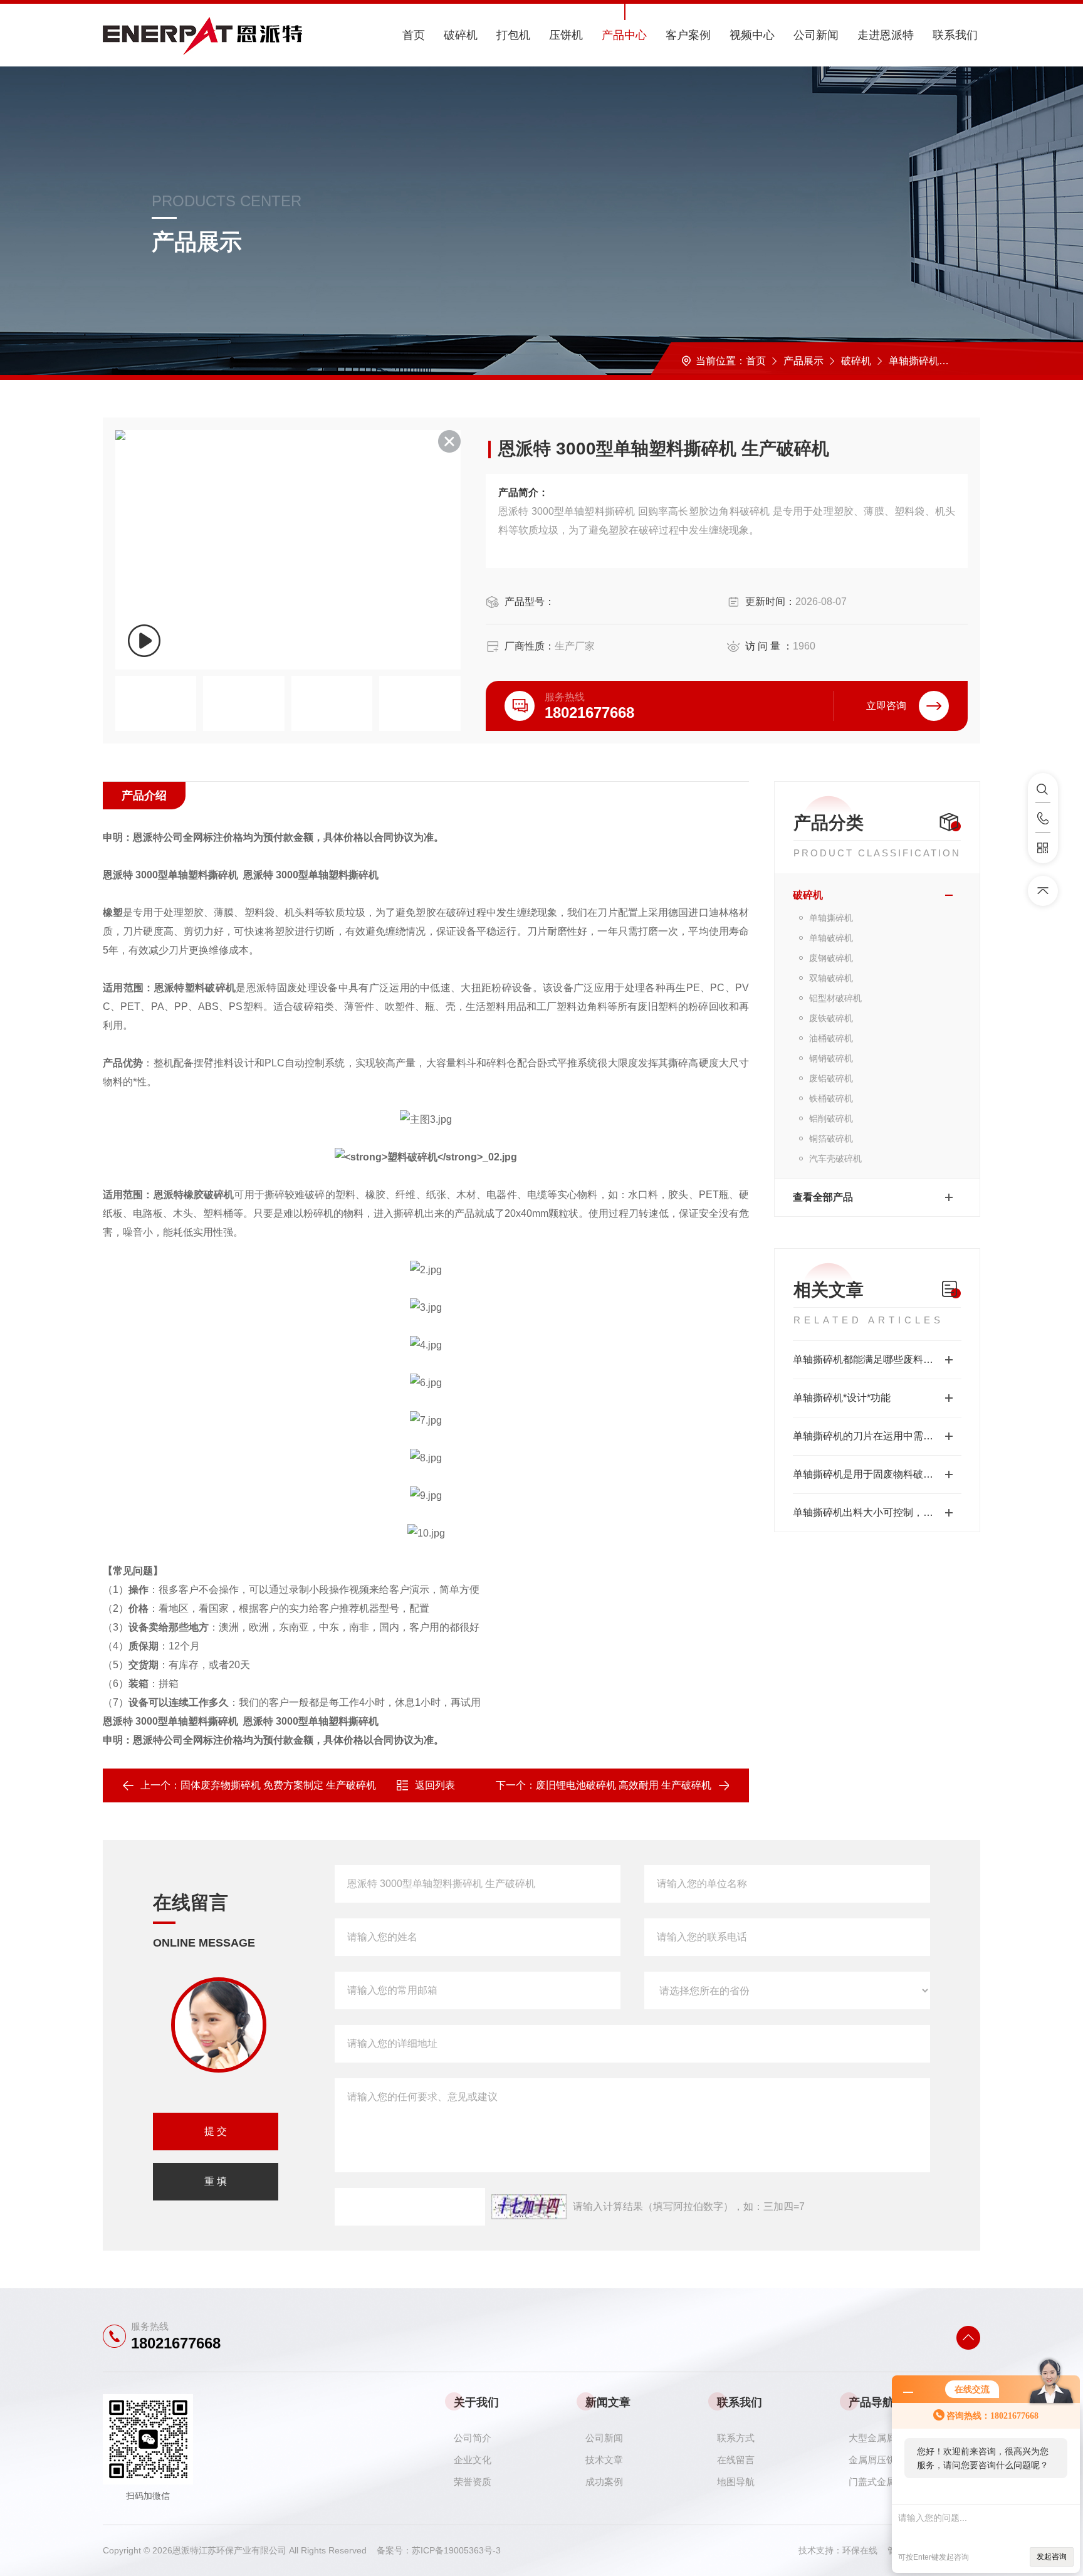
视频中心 (752, 35)
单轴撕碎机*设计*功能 (842, 1398)
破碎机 (461, 35)
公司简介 (473, 2438)
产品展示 (803, 361)
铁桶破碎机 (831, 1098)
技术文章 (604, 2460)
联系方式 (736, 2438)
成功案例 (604, 2482)
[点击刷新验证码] (529, 2207)
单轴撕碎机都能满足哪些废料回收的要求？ (877, 1359)
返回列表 (435, 1785)
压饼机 (566, 35)
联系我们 (955, 35)
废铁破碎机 (831, 1018)
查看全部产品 (823, 1197)
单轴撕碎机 (914, 361)
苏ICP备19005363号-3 (456, 2550)
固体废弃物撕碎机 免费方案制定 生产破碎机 (278, 1785)
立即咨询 (886, 706)
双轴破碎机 (831, 978)
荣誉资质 (473, 2482)
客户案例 (688, 35)
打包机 (513, 35)
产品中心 (624, 35)
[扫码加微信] (1043, 848)
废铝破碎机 (831, 1078)
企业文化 (473, 2460)
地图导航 (736, 2482)
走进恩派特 (886, 35)
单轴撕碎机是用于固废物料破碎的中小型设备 (877, 1474)
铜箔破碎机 (831, 1138)
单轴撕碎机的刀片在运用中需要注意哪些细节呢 (877, 1436)
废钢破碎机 (831, 958)
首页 (414, 35)
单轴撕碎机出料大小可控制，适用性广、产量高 (877, 1512)
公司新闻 (816, 35)
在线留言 (736, 2460)
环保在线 (865, 2550)
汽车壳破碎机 (835, 1159)
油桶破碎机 (831, 1038)
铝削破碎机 (831, 1118)
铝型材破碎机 (835, 998)
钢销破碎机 (831, 1058)
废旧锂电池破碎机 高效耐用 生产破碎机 (624, 1785)
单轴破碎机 (831, 938)
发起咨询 (1052, 2557)
